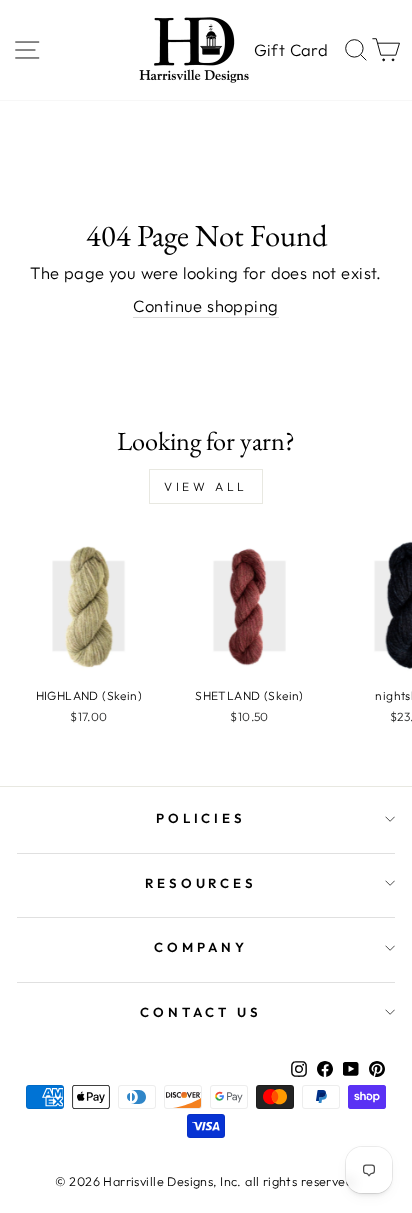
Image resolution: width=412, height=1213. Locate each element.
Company (201, 947)
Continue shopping (205, 305)
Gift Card (291, 49)
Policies (201, 818)
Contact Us (201, 1012)
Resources (201, 883)
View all (206, 486)
